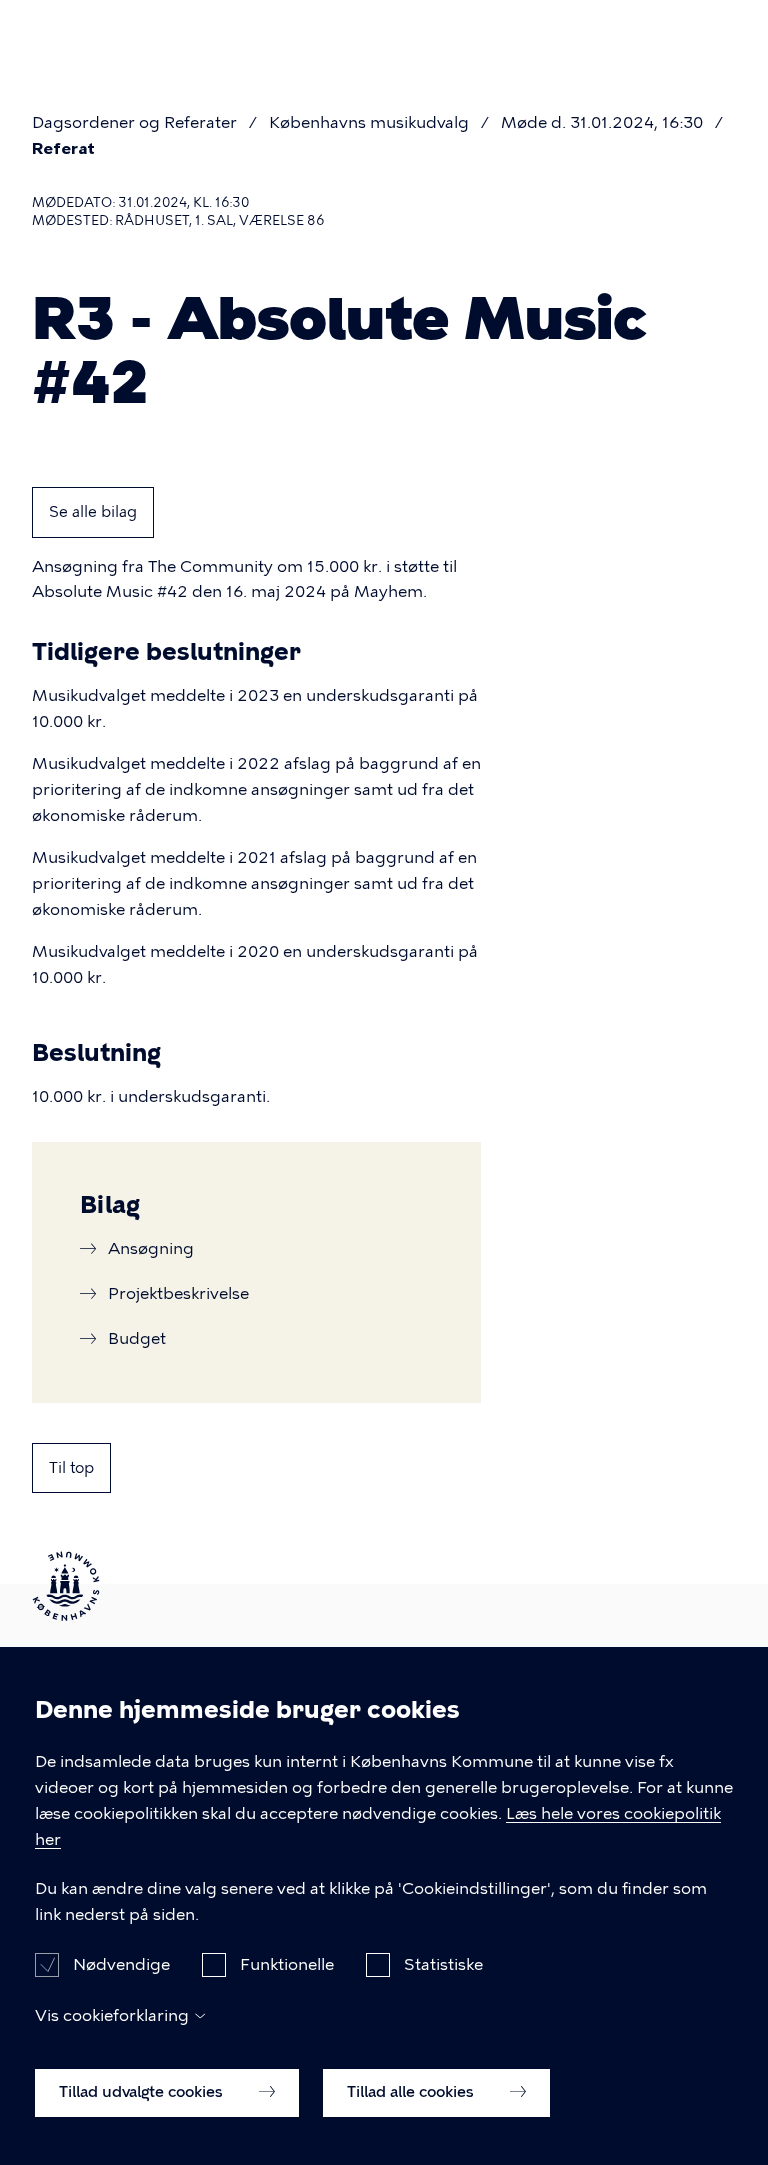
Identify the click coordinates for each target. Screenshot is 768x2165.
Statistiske (443, 1964)
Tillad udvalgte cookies (143, 2092)
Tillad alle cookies (412, 2092)
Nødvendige (121, 1964)
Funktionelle (287, 1964)
